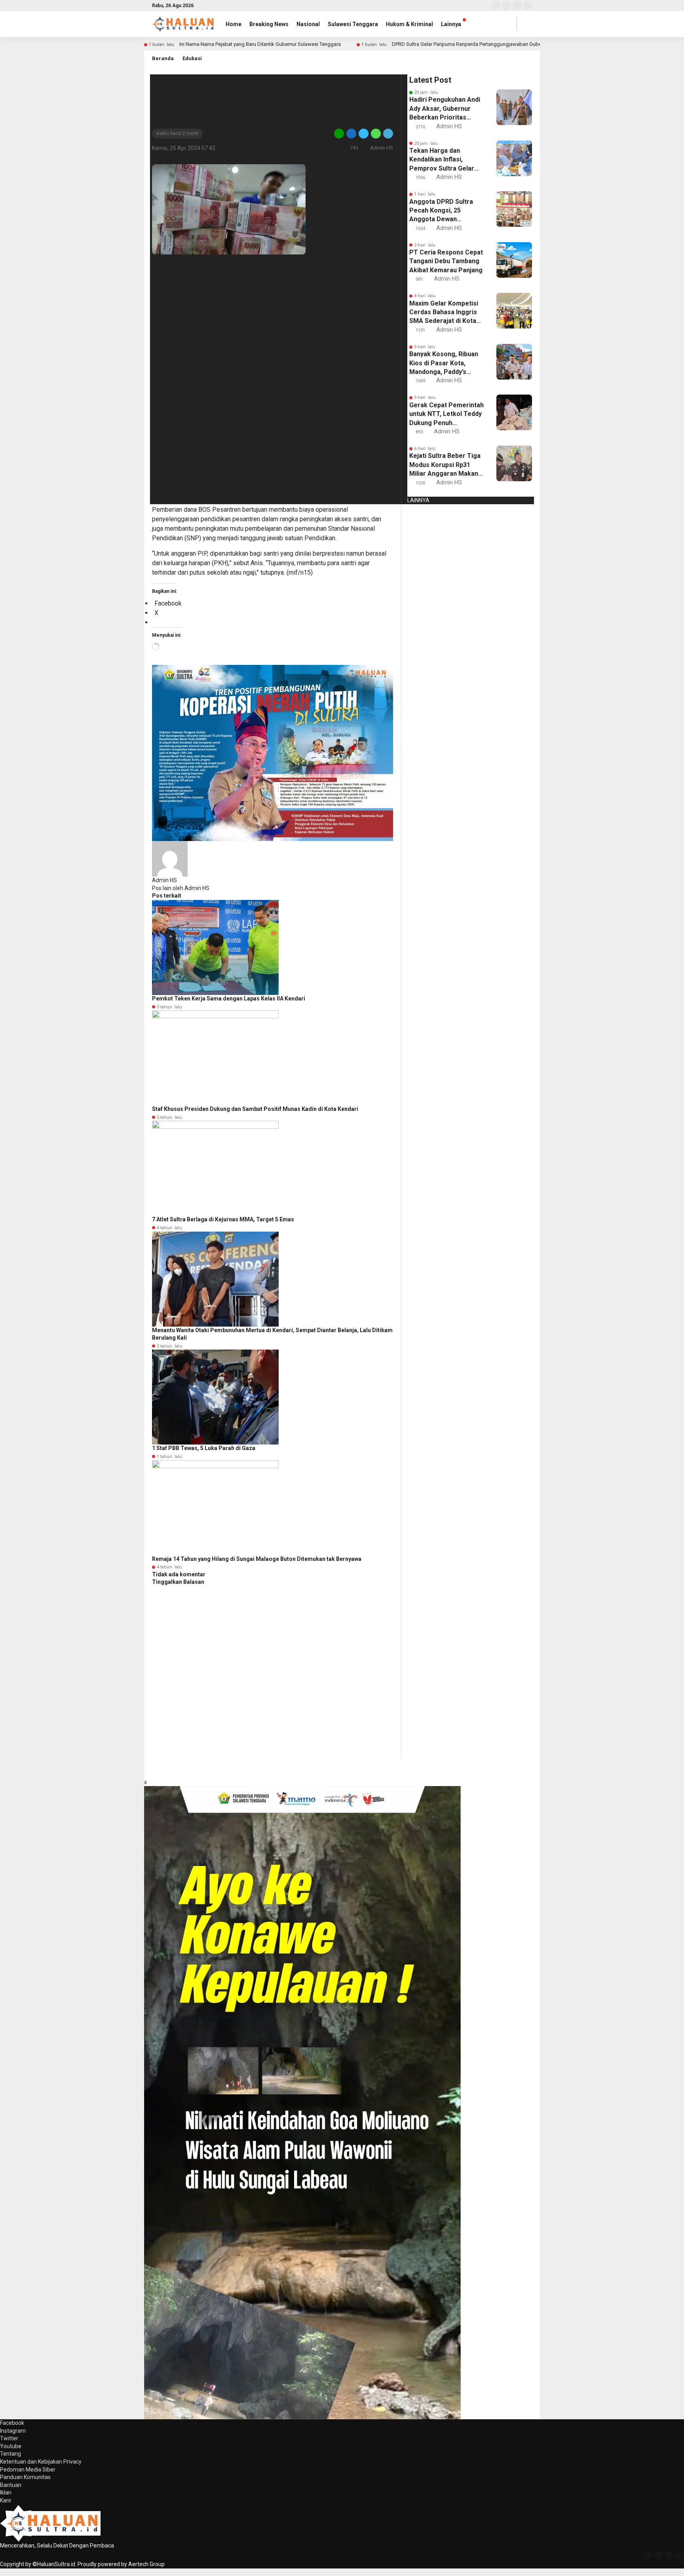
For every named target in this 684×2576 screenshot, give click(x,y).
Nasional (308, 24)
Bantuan (11, 2485)
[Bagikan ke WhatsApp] (376, 133)
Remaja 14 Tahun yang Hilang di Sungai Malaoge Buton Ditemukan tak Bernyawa (257, 1559)
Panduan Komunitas (25, 2477)
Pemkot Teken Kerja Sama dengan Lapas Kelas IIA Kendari (229, 999)
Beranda (163, 58)
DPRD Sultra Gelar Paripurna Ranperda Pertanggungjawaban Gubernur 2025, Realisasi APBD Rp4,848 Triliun (513, 44)
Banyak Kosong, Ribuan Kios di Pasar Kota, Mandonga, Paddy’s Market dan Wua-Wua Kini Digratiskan (444, 363)
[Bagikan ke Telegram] (388, 133)
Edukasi (192, 58)
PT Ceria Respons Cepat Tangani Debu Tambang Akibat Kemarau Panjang (446, 261)
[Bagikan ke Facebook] (351, 133)
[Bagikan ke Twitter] (364, 133)
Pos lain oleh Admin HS (181, 888)
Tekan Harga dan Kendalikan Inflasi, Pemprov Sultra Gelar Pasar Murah (442, 160)
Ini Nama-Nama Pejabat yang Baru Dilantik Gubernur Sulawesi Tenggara (260, 44)
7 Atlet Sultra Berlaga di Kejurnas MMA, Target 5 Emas (223, 1219)
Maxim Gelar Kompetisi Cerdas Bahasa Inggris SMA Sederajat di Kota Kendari (444, 313)
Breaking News (269, 24)
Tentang (10, 2454)
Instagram (13, 2431)
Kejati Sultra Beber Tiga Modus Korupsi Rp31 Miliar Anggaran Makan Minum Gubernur (445, 465)
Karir (6, 2500)
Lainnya (451, 24)
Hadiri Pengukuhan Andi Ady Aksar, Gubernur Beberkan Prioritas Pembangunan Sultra (445, 109)
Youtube (11, 2446)
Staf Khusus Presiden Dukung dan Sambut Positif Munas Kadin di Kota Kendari (255, 1109)
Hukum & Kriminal (409, 24)
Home (234, 24)
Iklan (6, 2492)
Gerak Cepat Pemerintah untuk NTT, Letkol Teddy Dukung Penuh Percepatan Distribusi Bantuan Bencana (446, 414)
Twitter (9, 2438)
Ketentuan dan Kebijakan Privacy (41, 2462)
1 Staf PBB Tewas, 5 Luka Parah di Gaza (204, 1448)
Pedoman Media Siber (28, 2470)
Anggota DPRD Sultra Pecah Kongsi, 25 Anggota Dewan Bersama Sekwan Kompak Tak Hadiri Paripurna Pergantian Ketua (441, 211)
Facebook (12, 2423)
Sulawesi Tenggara (353, 24)
